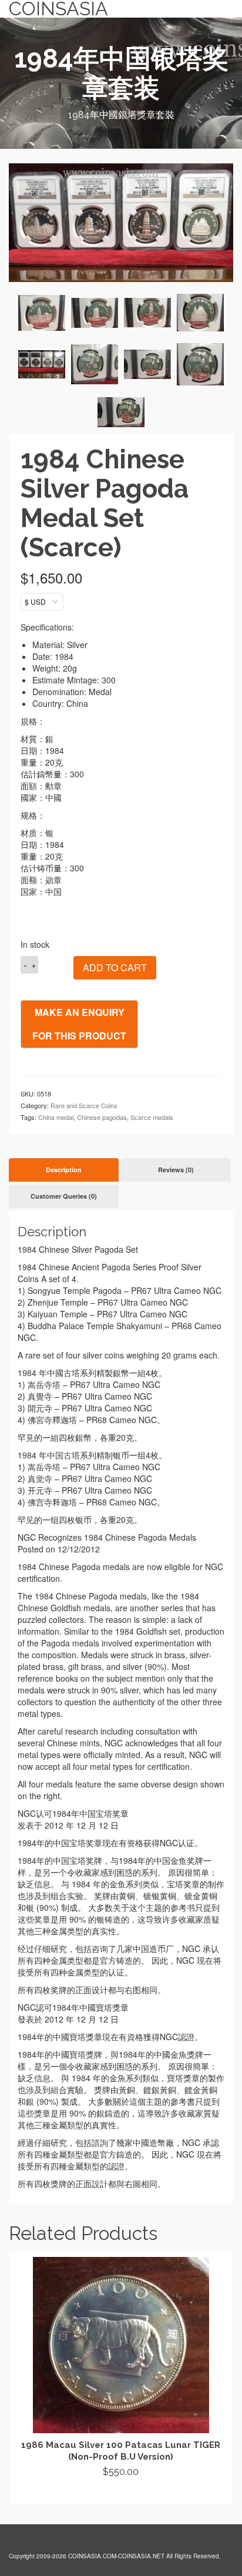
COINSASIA (58, 9)
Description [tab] (64, 1170)
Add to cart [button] (121, 2493)
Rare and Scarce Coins (84, 1105)
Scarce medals (152, 1117)
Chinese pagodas (102, 1117)
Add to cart (115, 967)
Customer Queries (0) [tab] (64, 1196)
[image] (42, 313)
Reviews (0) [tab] (176, 1170)
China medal (56, 1117)
